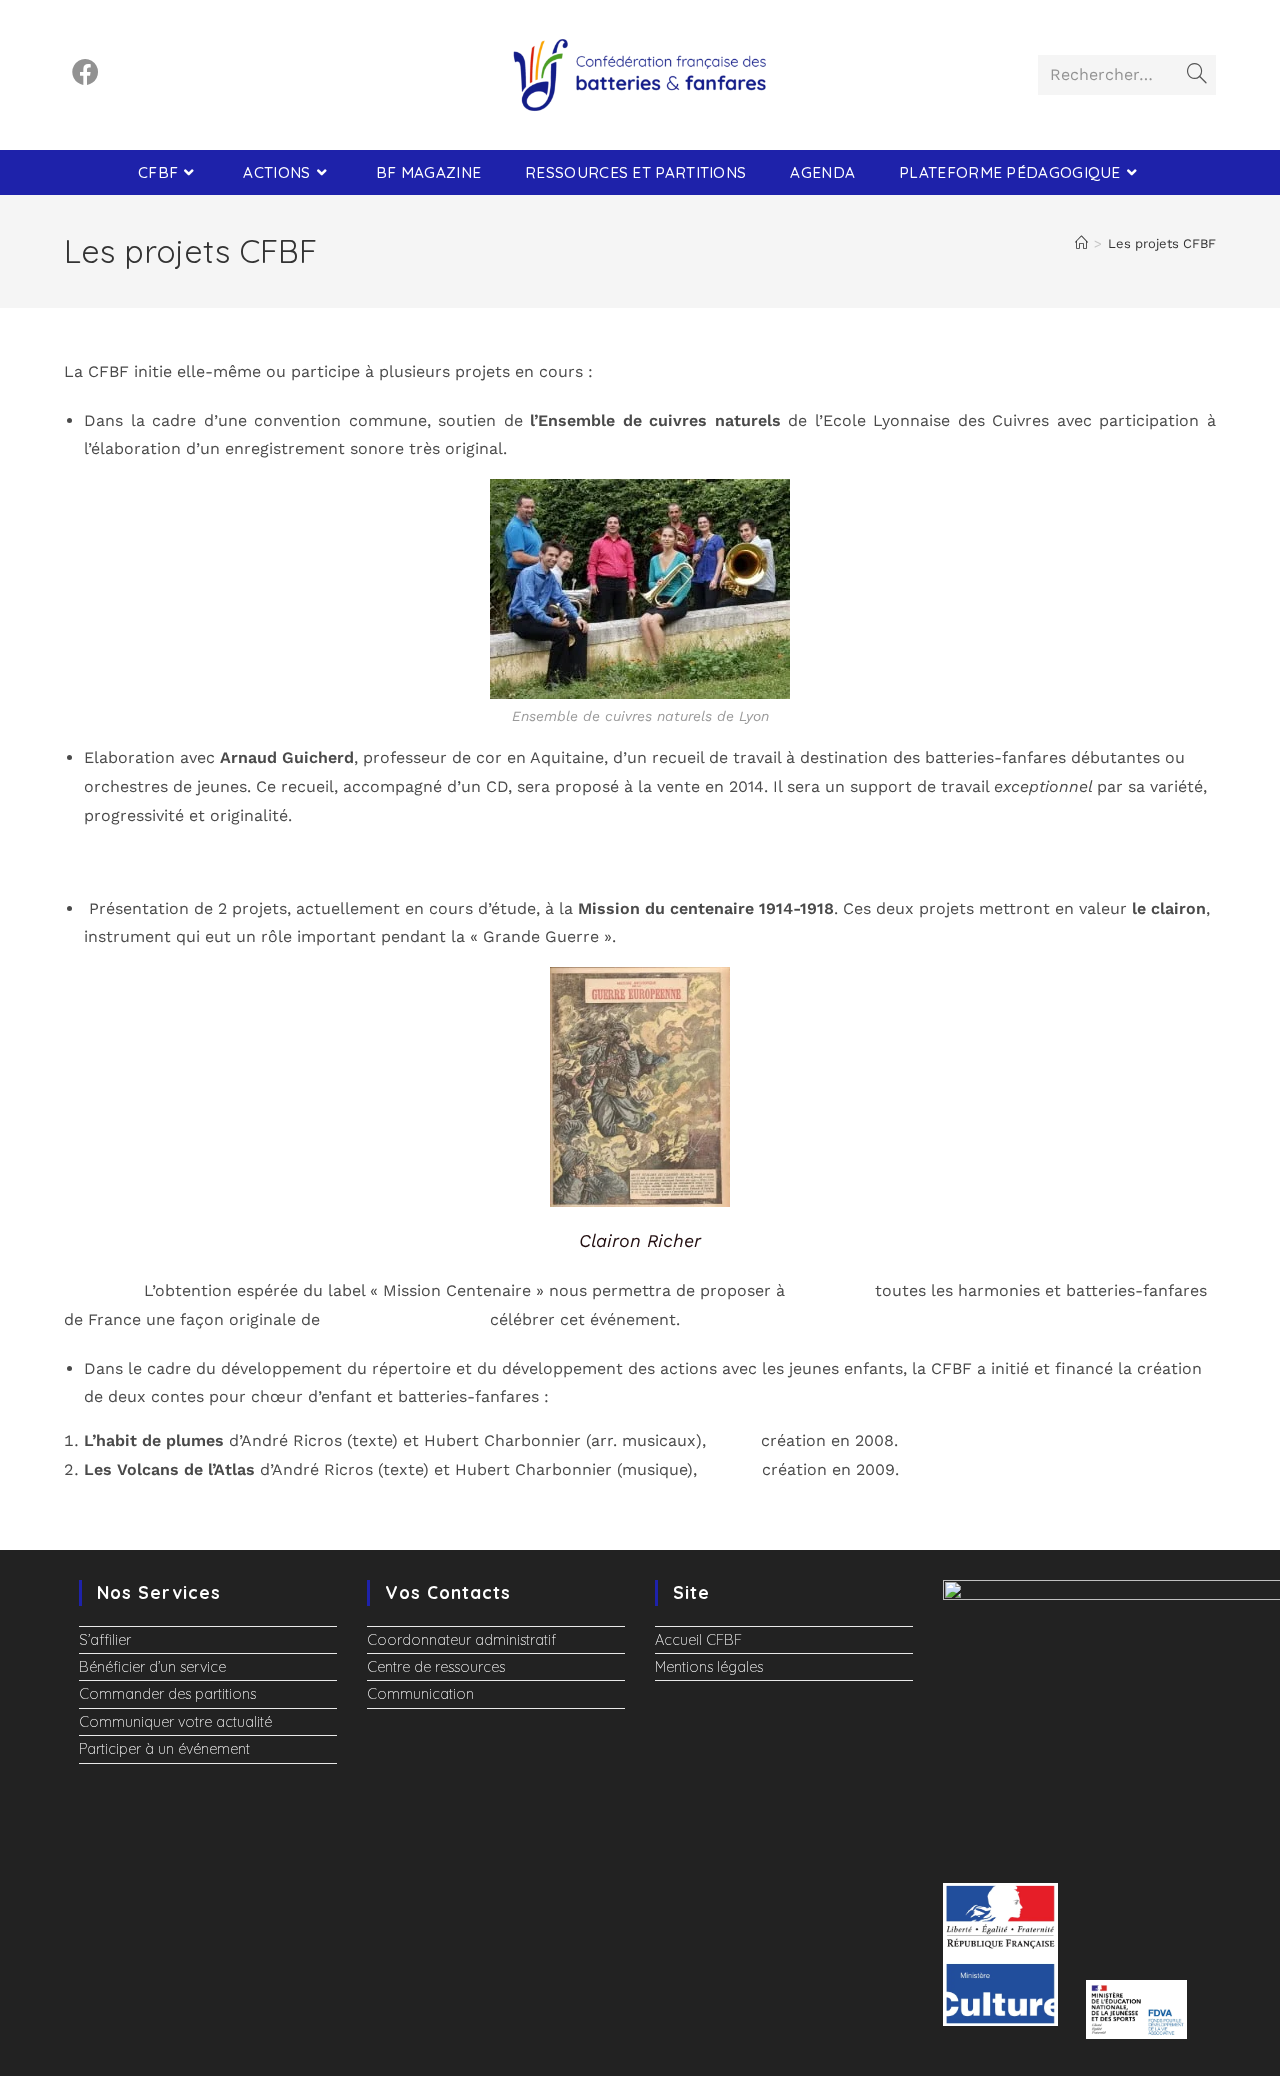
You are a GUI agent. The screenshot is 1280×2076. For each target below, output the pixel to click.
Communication (420, 1694)
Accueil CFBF (698, 1640)
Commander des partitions (167, 1694)
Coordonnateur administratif (461, 1640)
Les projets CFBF (1162, 243)
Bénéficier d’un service (152, 1667)
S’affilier (105, 1640)
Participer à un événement (164, 1749)
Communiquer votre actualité (175, 1722)
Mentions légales (709, 1667)
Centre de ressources (436, 1667)
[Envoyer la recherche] (1197, 75)
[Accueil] (1081, 243)
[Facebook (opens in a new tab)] (85, 72)
